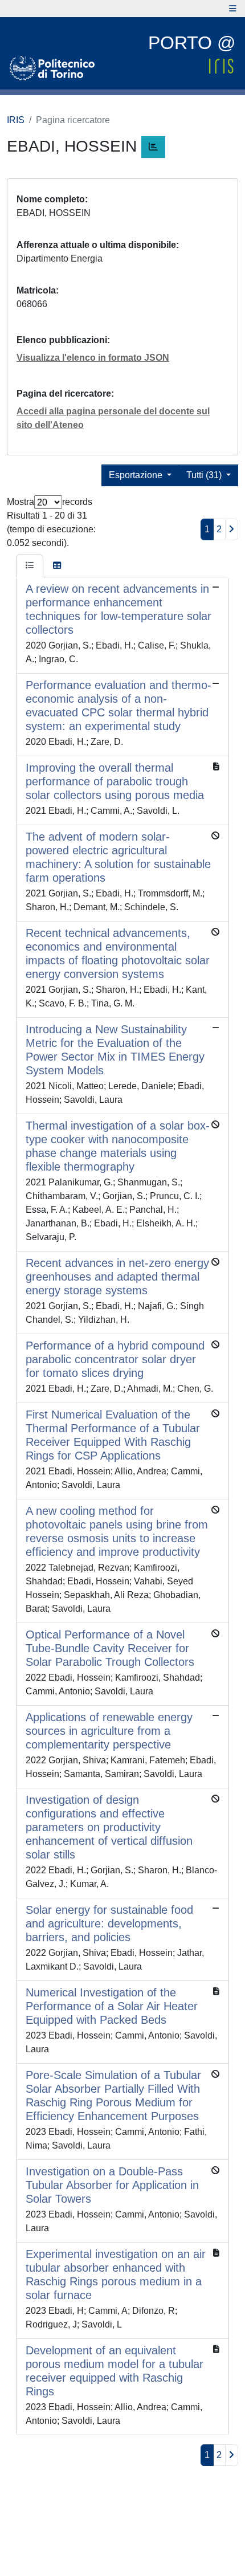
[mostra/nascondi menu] (233, 9)
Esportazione (137, 475)
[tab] (30, 566)
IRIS (16, 120)
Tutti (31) (205, 475)
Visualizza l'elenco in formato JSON (93, 358)
